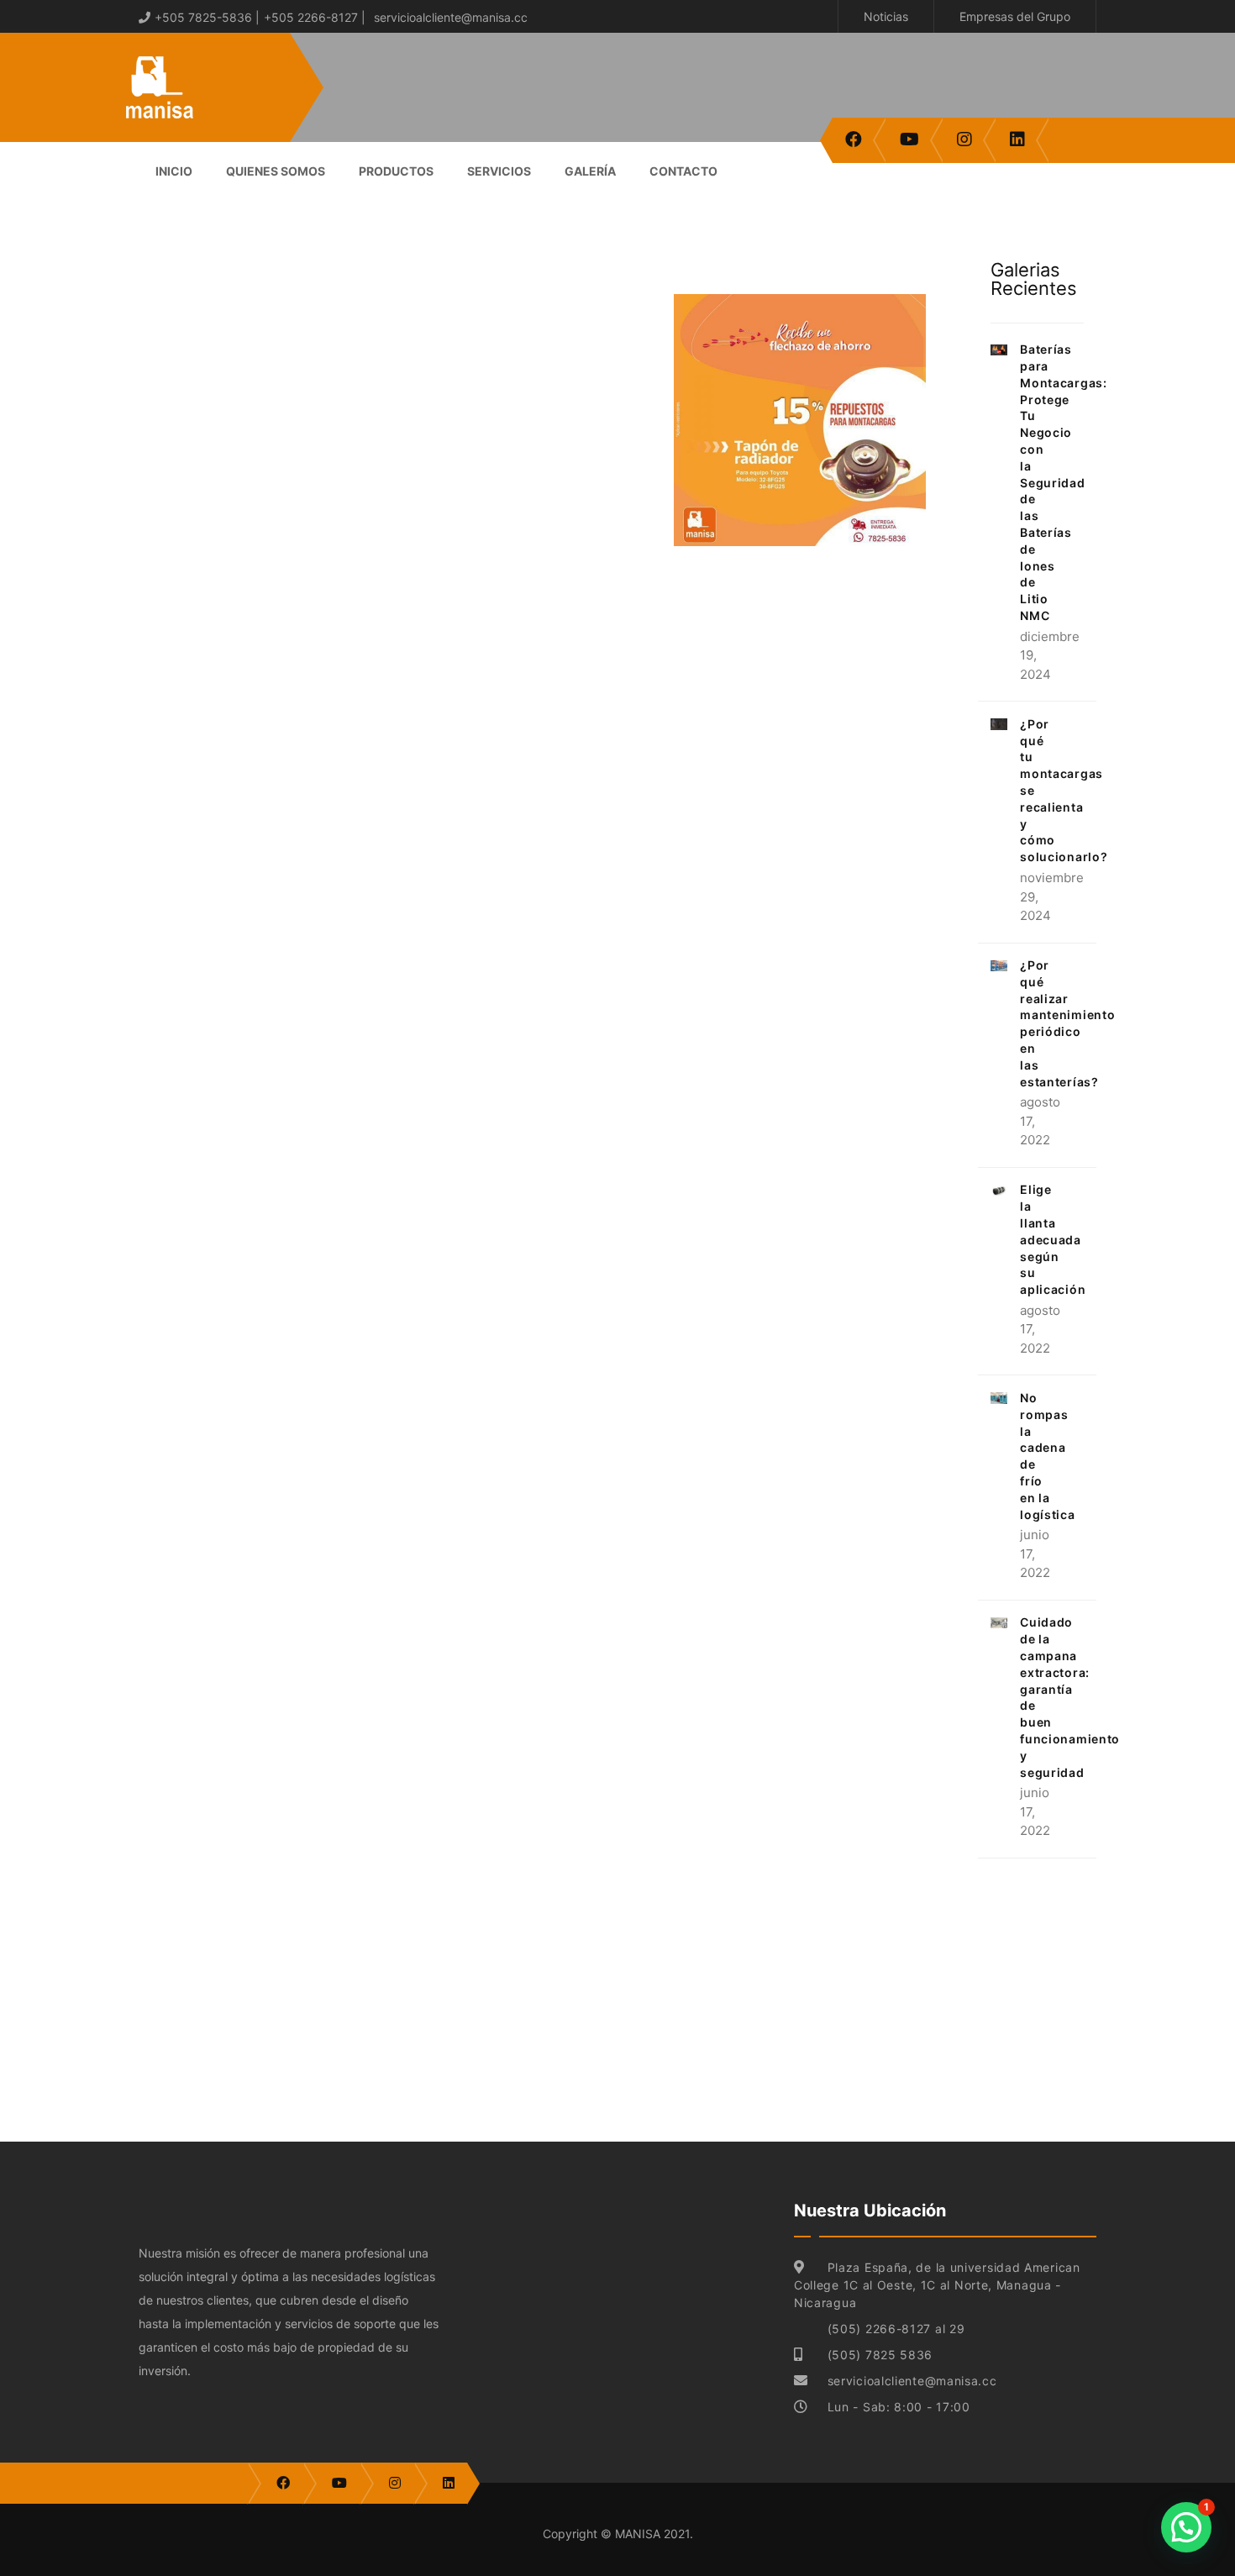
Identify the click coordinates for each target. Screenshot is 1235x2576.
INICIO (174, 171)
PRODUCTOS (396, 171)
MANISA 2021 (652, 2534)
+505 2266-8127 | (315, 17)
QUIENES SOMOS (276, 171)
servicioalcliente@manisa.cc (451, 17)
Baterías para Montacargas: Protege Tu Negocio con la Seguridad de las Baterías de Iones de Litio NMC (1063, 482)
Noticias (886, 16)
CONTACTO (683, 171)
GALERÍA (590, 171)
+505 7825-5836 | (207, 17)
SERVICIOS (499, 171)
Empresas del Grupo (1015, 16)
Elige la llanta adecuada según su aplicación (1053, 1239)
